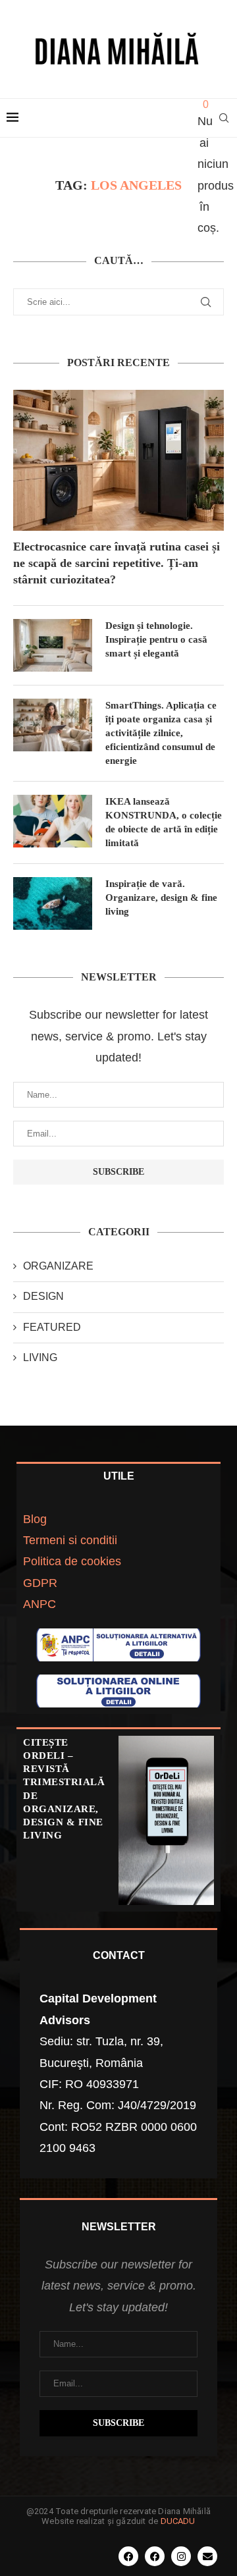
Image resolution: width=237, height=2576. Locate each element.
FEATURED (52, 1327)
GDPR (40, 1583)
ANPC (39, 1604)
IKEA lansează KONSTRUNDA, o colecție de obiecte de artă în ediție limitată (164, 822)
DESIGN (43, 1296)
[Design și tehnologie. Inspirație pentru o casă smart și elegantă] (53, 645)
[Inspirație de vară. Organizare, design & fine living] (53, 903)
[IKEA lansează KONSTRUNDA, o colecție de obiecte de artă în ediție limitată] (53, 821)
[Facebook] (128, 2556)
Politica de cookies (72, 1561)
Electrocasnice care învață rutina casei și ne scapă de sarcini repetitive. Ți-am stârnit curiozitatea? (117, 563)
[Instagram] (181, 2556)
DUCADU (178, 2521)
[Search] (224, 118)
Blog (35, 1519)
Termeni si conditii (70, 1540)
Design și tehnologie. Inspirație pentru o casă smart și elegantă (156, 639)
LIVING (40, 1357)
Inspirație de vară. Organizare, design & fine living (161, 898)
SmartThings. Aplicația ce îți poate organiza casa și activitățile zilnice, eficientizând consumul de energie (161, 733)
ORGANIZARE (58, 1266)
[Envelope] (207, 2556)
